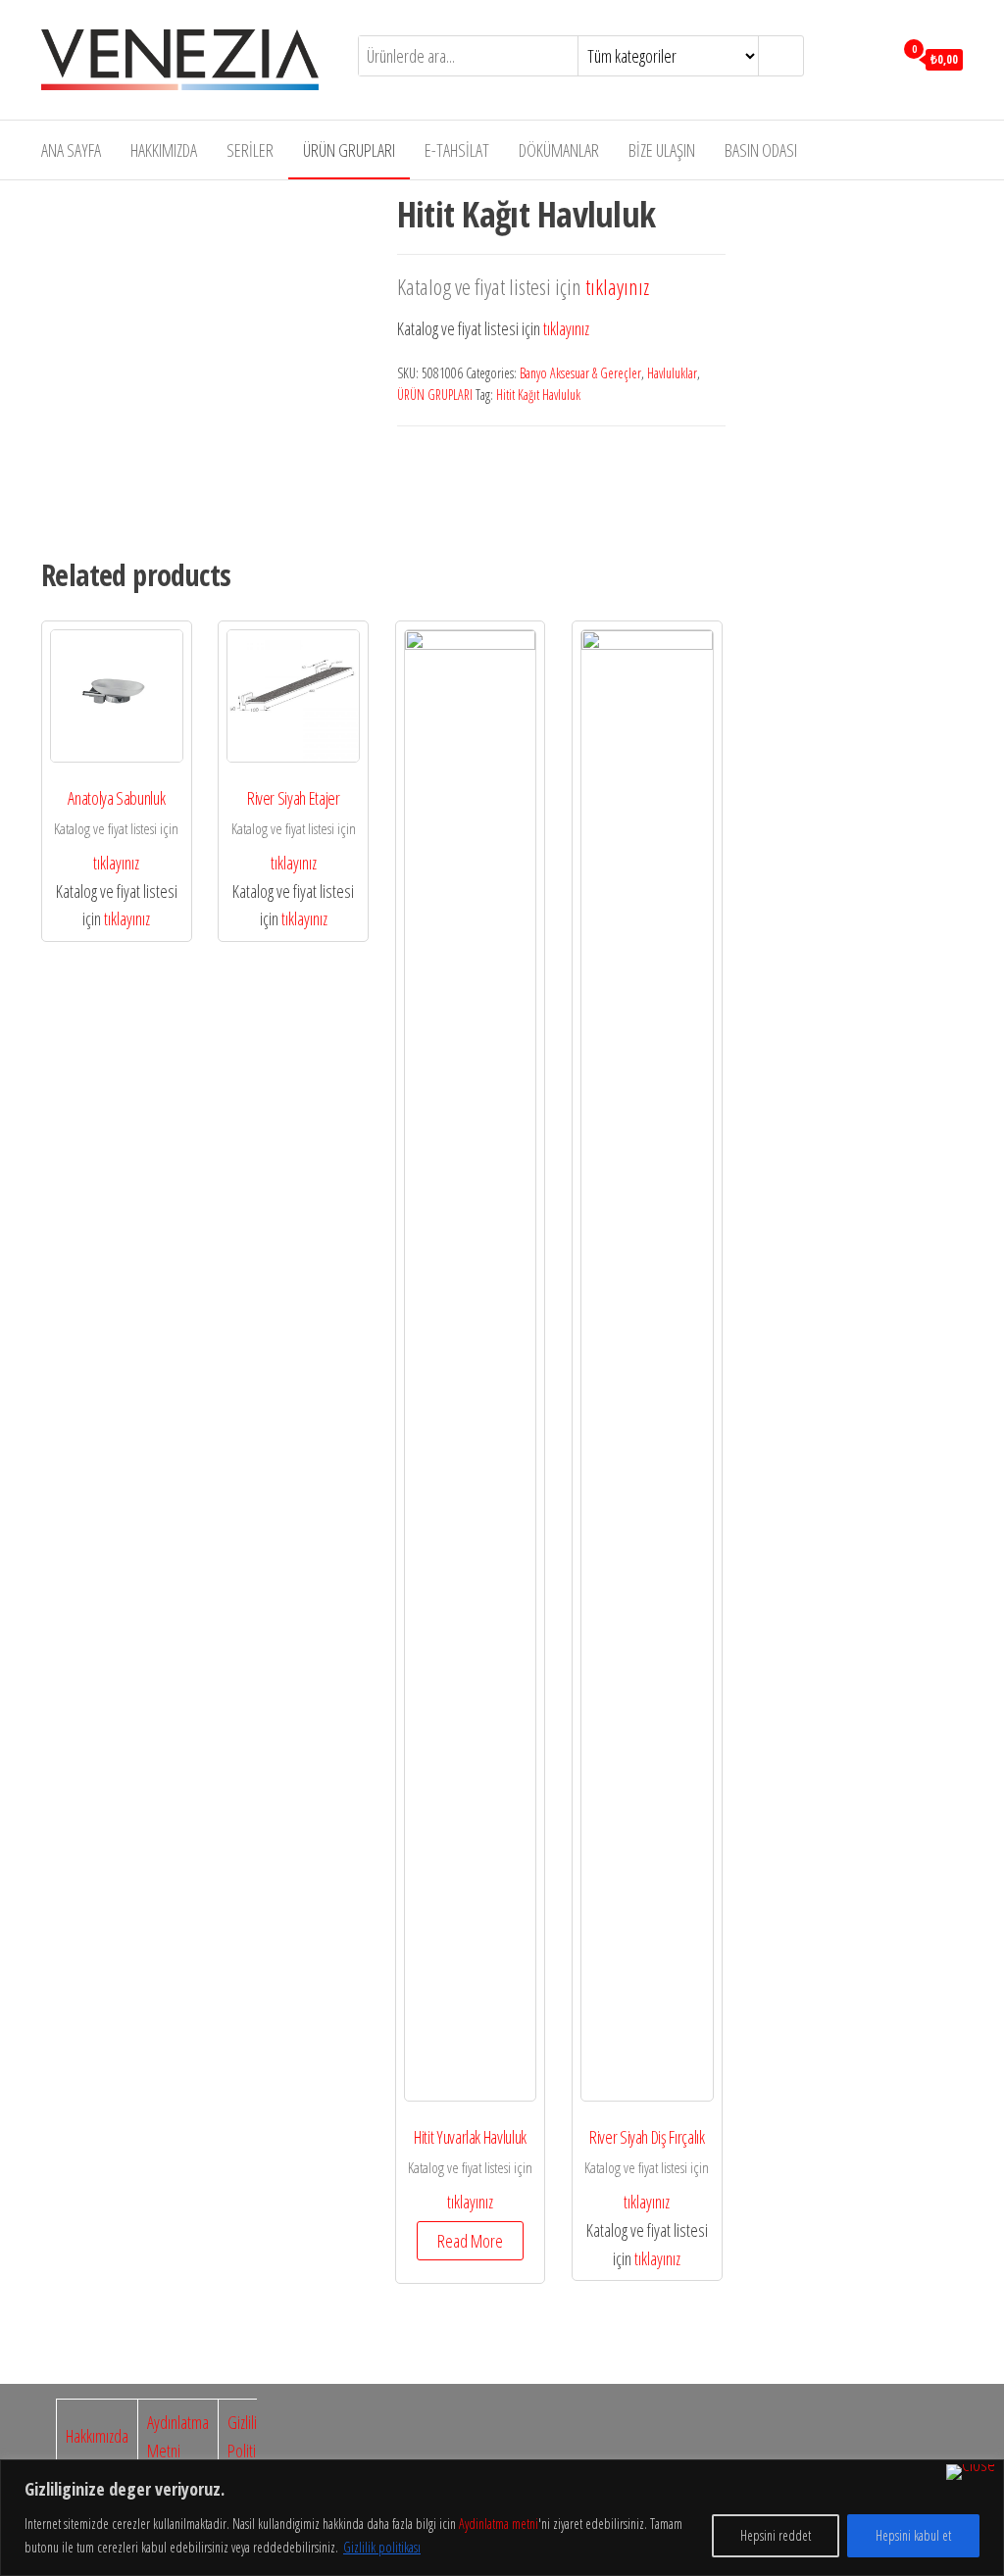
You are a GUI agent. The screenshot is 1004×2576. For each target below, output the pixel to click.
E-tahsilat (457, 150)
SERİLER (250, 150)
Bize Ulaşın (662, 150)
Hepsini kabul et (913, 2535)
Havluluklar (672, 373)
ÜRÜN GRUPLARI (349, 150)
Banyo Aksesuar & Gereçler (580, 373)
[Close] (971, 2472)
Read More (470, 2241)
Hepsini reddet (776, 2535)
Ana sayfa (71, 150)
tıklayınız (617, 287)
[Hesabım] (873, 58)
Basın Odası (761, 150)
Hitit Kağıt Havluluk (538, 395)
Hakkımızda (164, 150)
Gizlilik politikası (382, 2547)
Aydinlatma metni (499, 2524)
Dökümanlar (559, 150)
